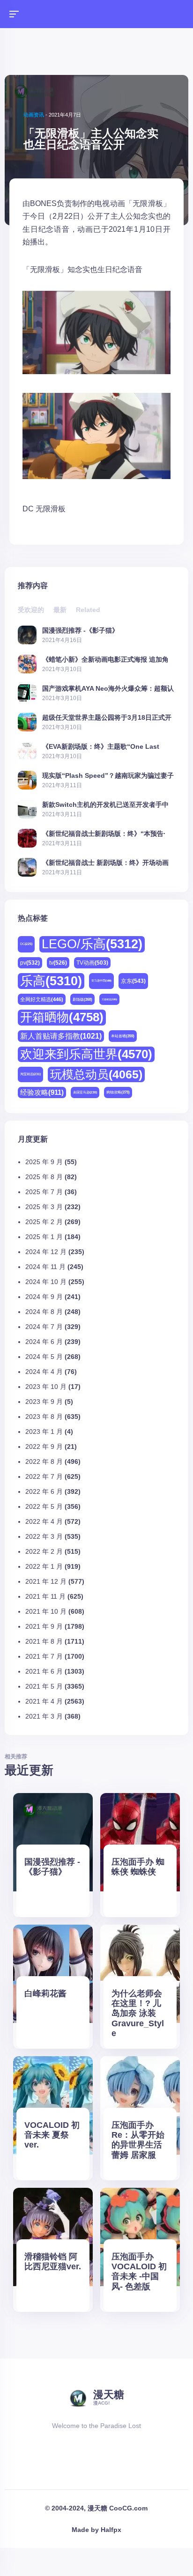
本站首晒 (123, 1036)
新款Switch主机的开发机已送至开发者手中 (105, 804)
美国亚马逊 (85, 1092)
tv (58, 963)
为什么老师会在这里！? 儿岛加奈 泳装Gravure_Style (138, 2013)
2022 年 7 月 (44, 1476)
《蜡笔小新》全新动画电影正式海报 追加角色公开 (105, 659)
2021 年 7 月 (44, 1656)
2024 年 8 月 (44, 1312)
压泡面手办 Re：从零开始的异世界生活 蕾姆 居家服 (138, 2140)
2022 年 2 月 (44, 1551)
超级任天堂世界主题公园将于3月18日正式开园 (107, 717)
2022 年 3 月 (44, 1536)
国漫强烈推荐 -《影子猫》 (80, 630)
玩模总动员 (96, 1074)
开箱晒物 (62, 1017)
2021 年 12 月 (46, 1581)
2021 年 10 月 (46, 1611)
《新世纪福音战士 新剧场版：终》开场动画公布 (105, 862)
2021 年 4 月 (44, 1701)
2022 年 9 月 (44, 1447)
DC (28, 509)
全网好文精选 (42, 999)
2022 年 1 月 (44, 1566)
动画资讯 (34, 115)
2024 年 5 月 (44, 1357)
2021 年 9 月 (44, 1626)
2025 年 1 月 (44, 1237)
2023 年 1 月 (44, 1432)
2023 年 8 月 (44, 1417)
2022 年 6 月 (44, 1491)
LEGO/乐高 (92, 944)
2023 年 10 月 (46, 1387)
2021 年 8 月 (44, 1641)
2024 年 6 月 (44, 1342)
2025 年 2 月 (44, 1222)
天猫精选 (109, 999)
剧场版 (82, 1000)
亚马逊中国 (101, 981)
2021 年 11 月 (45, 1596)
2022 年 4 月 (44, 1521)
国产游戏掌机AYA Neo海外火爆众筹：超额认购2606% (108, 688)
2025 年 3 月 (44, 1207)
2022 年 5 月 (44, 1506)
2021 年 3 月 (44, 1716)
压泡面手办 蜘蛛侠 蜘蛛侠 (138, 1867)
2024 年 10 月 (46, 1282)
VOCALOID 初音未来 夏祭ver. (52, 2135)
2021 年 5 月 (44, 1686)
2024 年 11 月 (45, 1267)
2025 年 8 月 (44, 1177)
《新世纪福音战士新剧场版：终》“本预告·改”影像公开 (104, 833)
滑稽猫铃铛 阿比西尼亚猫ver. (53, 2262)
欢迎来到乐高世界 (86, 1054)
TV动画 (92, 963)
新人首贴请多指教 (61, 1036)
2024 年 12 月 (46, 1252)
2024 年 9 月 (44, 1297)
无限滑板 (51, 509)
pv (30, 963)
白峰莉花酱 (45, 1993)
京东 (133, 981)
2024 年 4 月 (44, 1372)
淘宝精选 (30, 1074)
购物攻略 (118, 1092)
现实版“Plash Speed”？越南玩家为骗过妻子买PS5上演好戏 (108, 775)
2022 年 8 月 (44, 1461)
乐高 (51, 981)
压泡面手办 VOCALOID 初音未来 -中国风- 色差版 (139, 2271)
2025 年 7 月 (44, 1192)
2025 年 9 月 (44, 1162)
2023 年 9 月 (44, 1402)
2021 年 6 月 (44, 1671)
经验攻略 (42, 1092)
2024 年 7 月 (44, 1327)
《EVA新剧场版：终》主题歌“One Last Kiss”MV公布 (101, 746)
